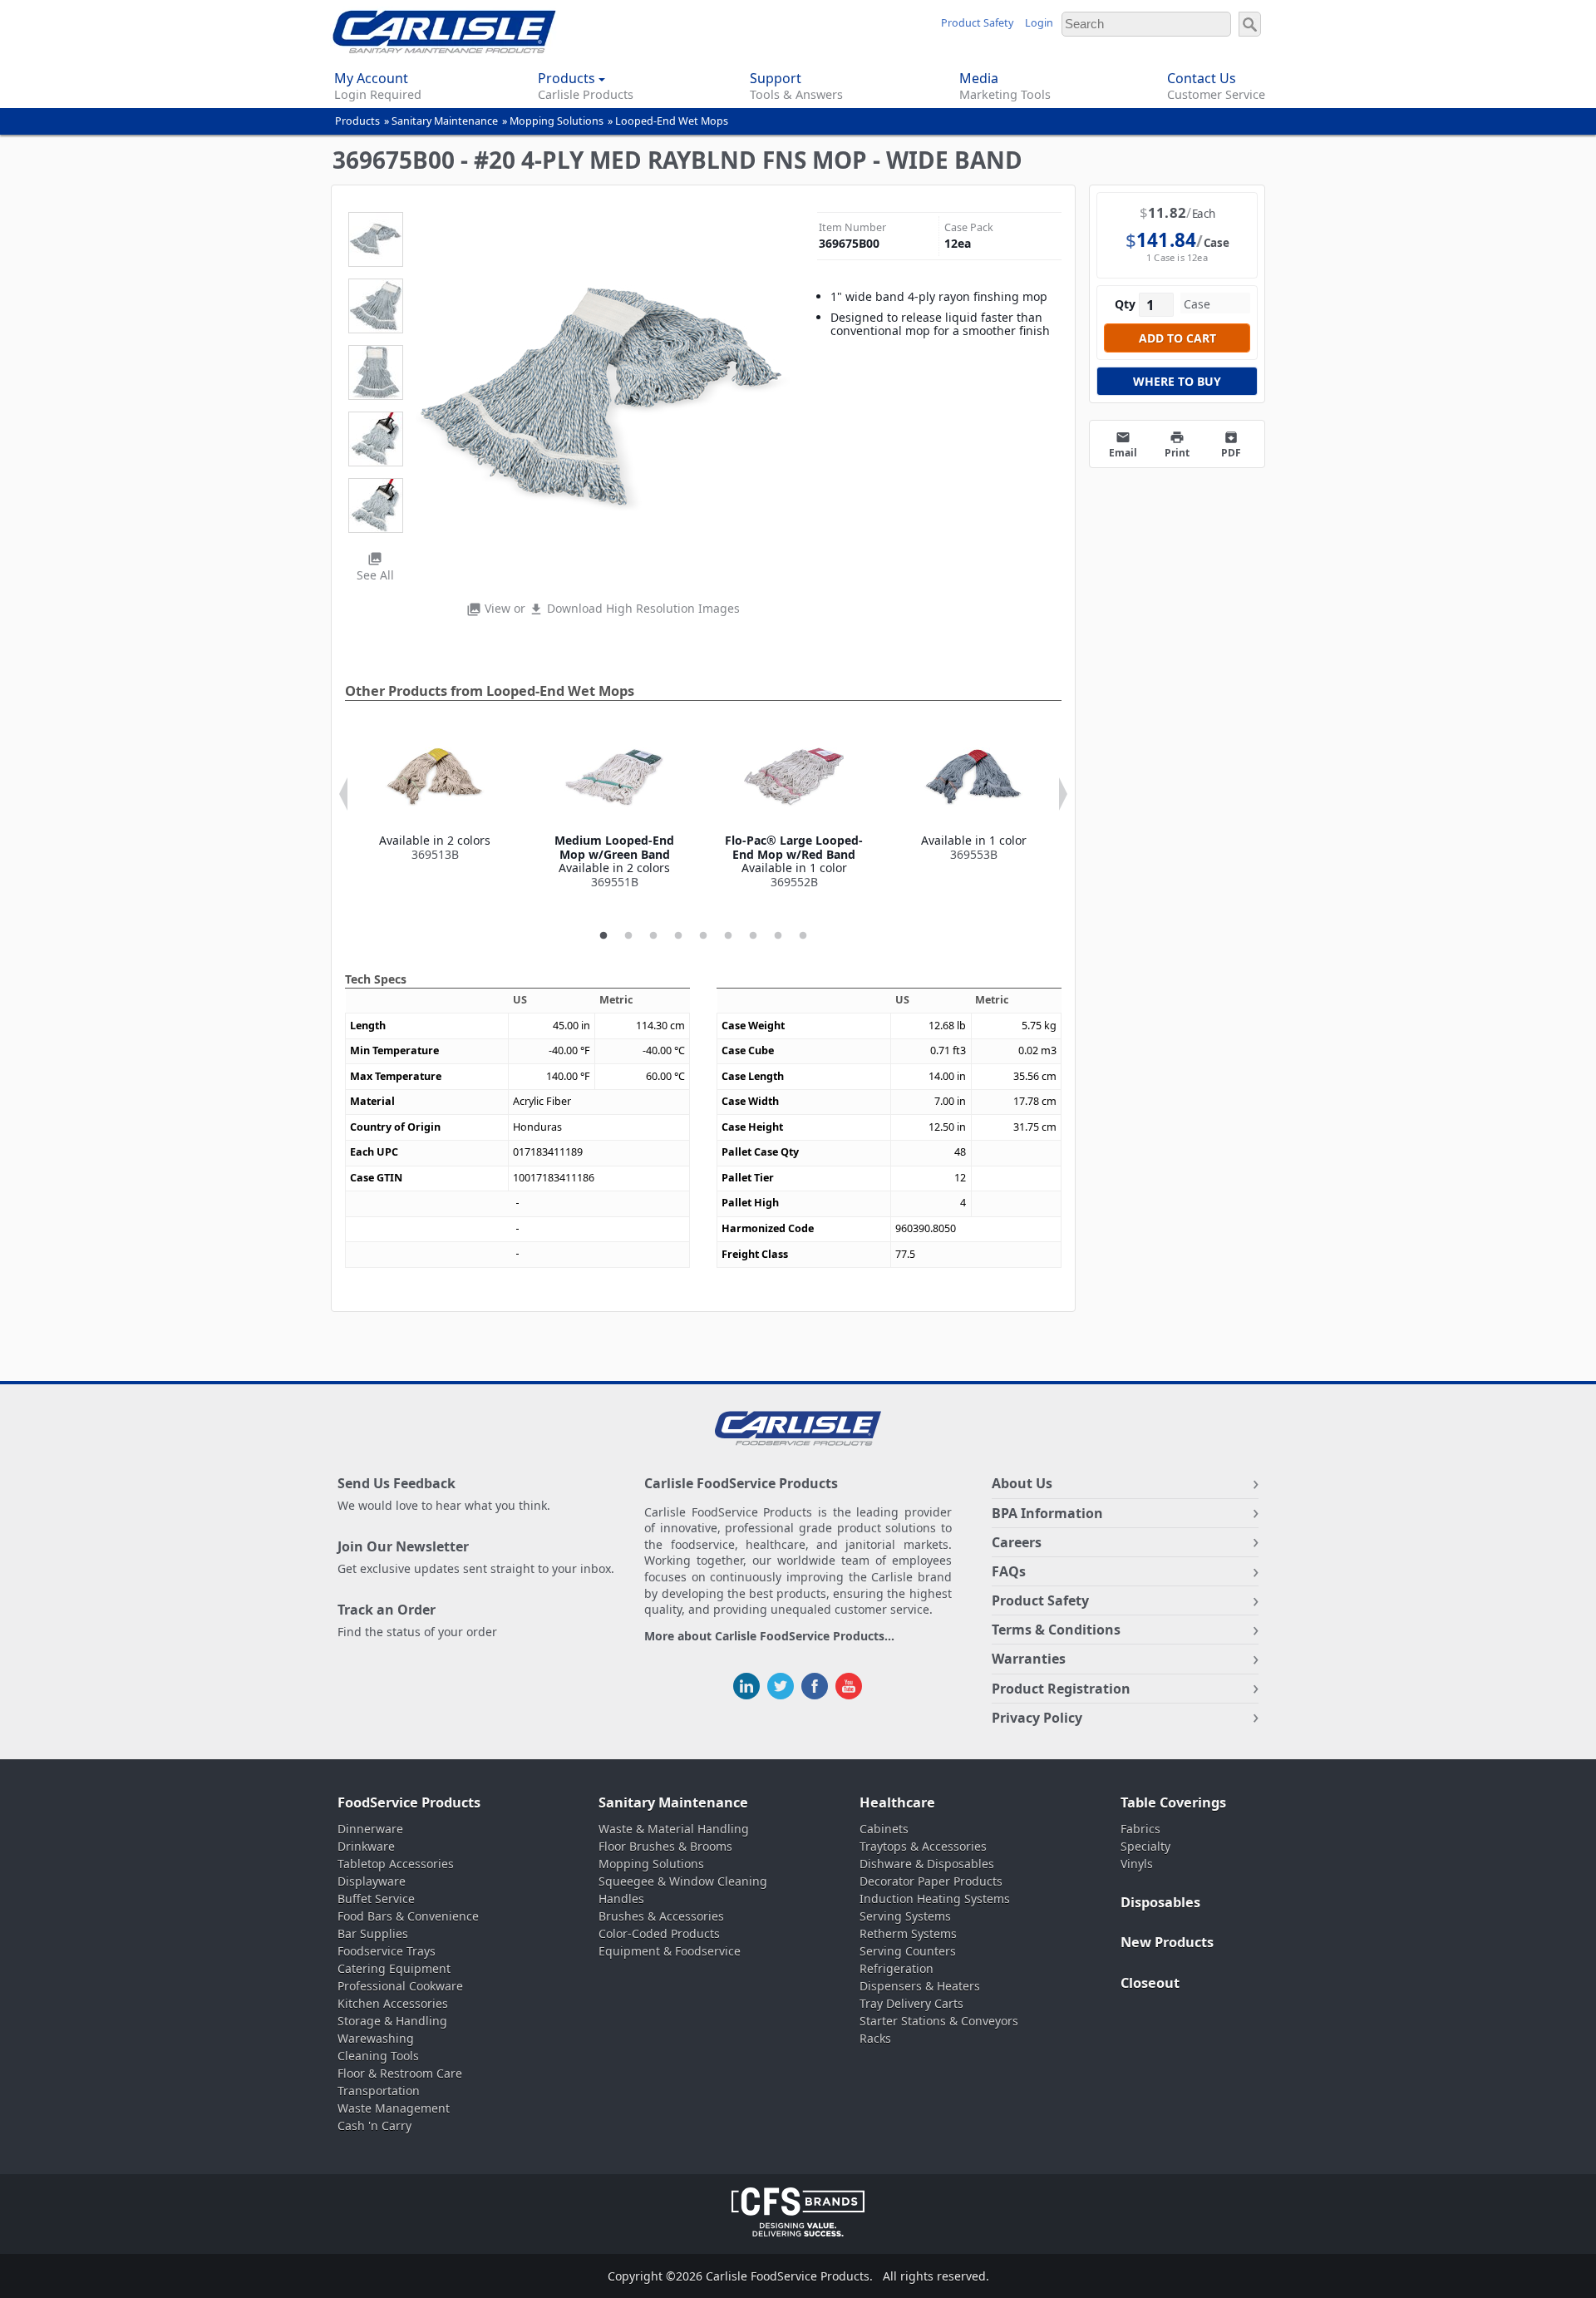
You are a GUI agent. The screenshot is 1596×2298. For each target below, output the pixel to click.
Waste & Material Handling (674, 1829)
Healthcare (897, 1802)
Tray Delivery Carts (911, 2003)
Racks (875, 2038)
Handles (621, 1899)
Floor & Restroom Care (400, 2073)
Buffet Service (376, 1899)
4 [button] (678, 936)
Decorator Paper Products (931, 1881)
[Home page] (444, 49)
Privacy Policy (1037, 1718)
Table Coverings (1173, 1802)
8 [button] (778, 936)
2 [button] (628, 936)
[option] (435, 795)
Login (1039, 23)
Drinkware (366, 1846)
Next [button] (1063, 794)
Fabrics (1140, 1829)
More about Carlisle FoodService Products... (769, 1637)
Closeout (1150, 1983)
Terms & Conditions (1056, 1630)
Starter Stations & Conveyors (939, 2021)
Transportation (379, 2091)
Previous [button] (343, 794)
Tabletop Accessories (396, 1864)
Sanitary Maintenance (445, 121)
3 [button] (653, 936)
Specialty (1145, 1846)
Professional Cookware (400, 1986)
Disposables (1160, 1902)
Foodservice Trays (387, 1951)
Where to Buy (1177, 381)
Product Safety (977, 23)
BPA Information (1047, 1513)
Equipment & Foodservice (670, 1951)
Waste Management (394, 2108)
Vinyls (1137, 1864)
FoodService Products (409, 1802)
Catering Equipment (394, 1968)
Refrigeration (897, 1968)
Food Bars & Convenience (408, 1916)
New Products (1167, 1942)
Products (357, 121)
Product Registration (1061, 1689)
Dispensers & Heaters (920, 1986)
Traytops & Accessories (923, 1846)
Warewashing (376, 2038)
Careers (1017, 1542)
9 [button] (803, 936)
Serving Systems (905, 1916)
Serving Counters (908, 1951)
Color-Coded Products (659, 1933)
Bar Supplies (373, 1933)
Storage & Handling (392, 2021)
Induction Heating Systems (935, 1899)
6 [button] (728, 936)
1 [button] (603, 936)
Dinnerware (370, 1829)
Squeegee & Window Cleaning (683, 1881)
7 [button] (753, 936)
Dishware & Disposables (927, 1864)
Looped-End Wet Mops (672, 121)
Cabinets (884, 1829)
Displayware (372, 1881)
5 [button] (703, 936)
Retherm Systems (908, 1933)
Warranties (1029, 1659)
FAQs (1009, 1571)
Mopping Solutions (557, 121)
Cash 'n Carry (374, 2125)
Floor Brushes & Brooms (665, 1846)
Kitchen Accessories (393, 2003)
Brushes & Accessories (661, 1916)
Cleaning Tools (378, 2056)
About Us (1022, 1483)
